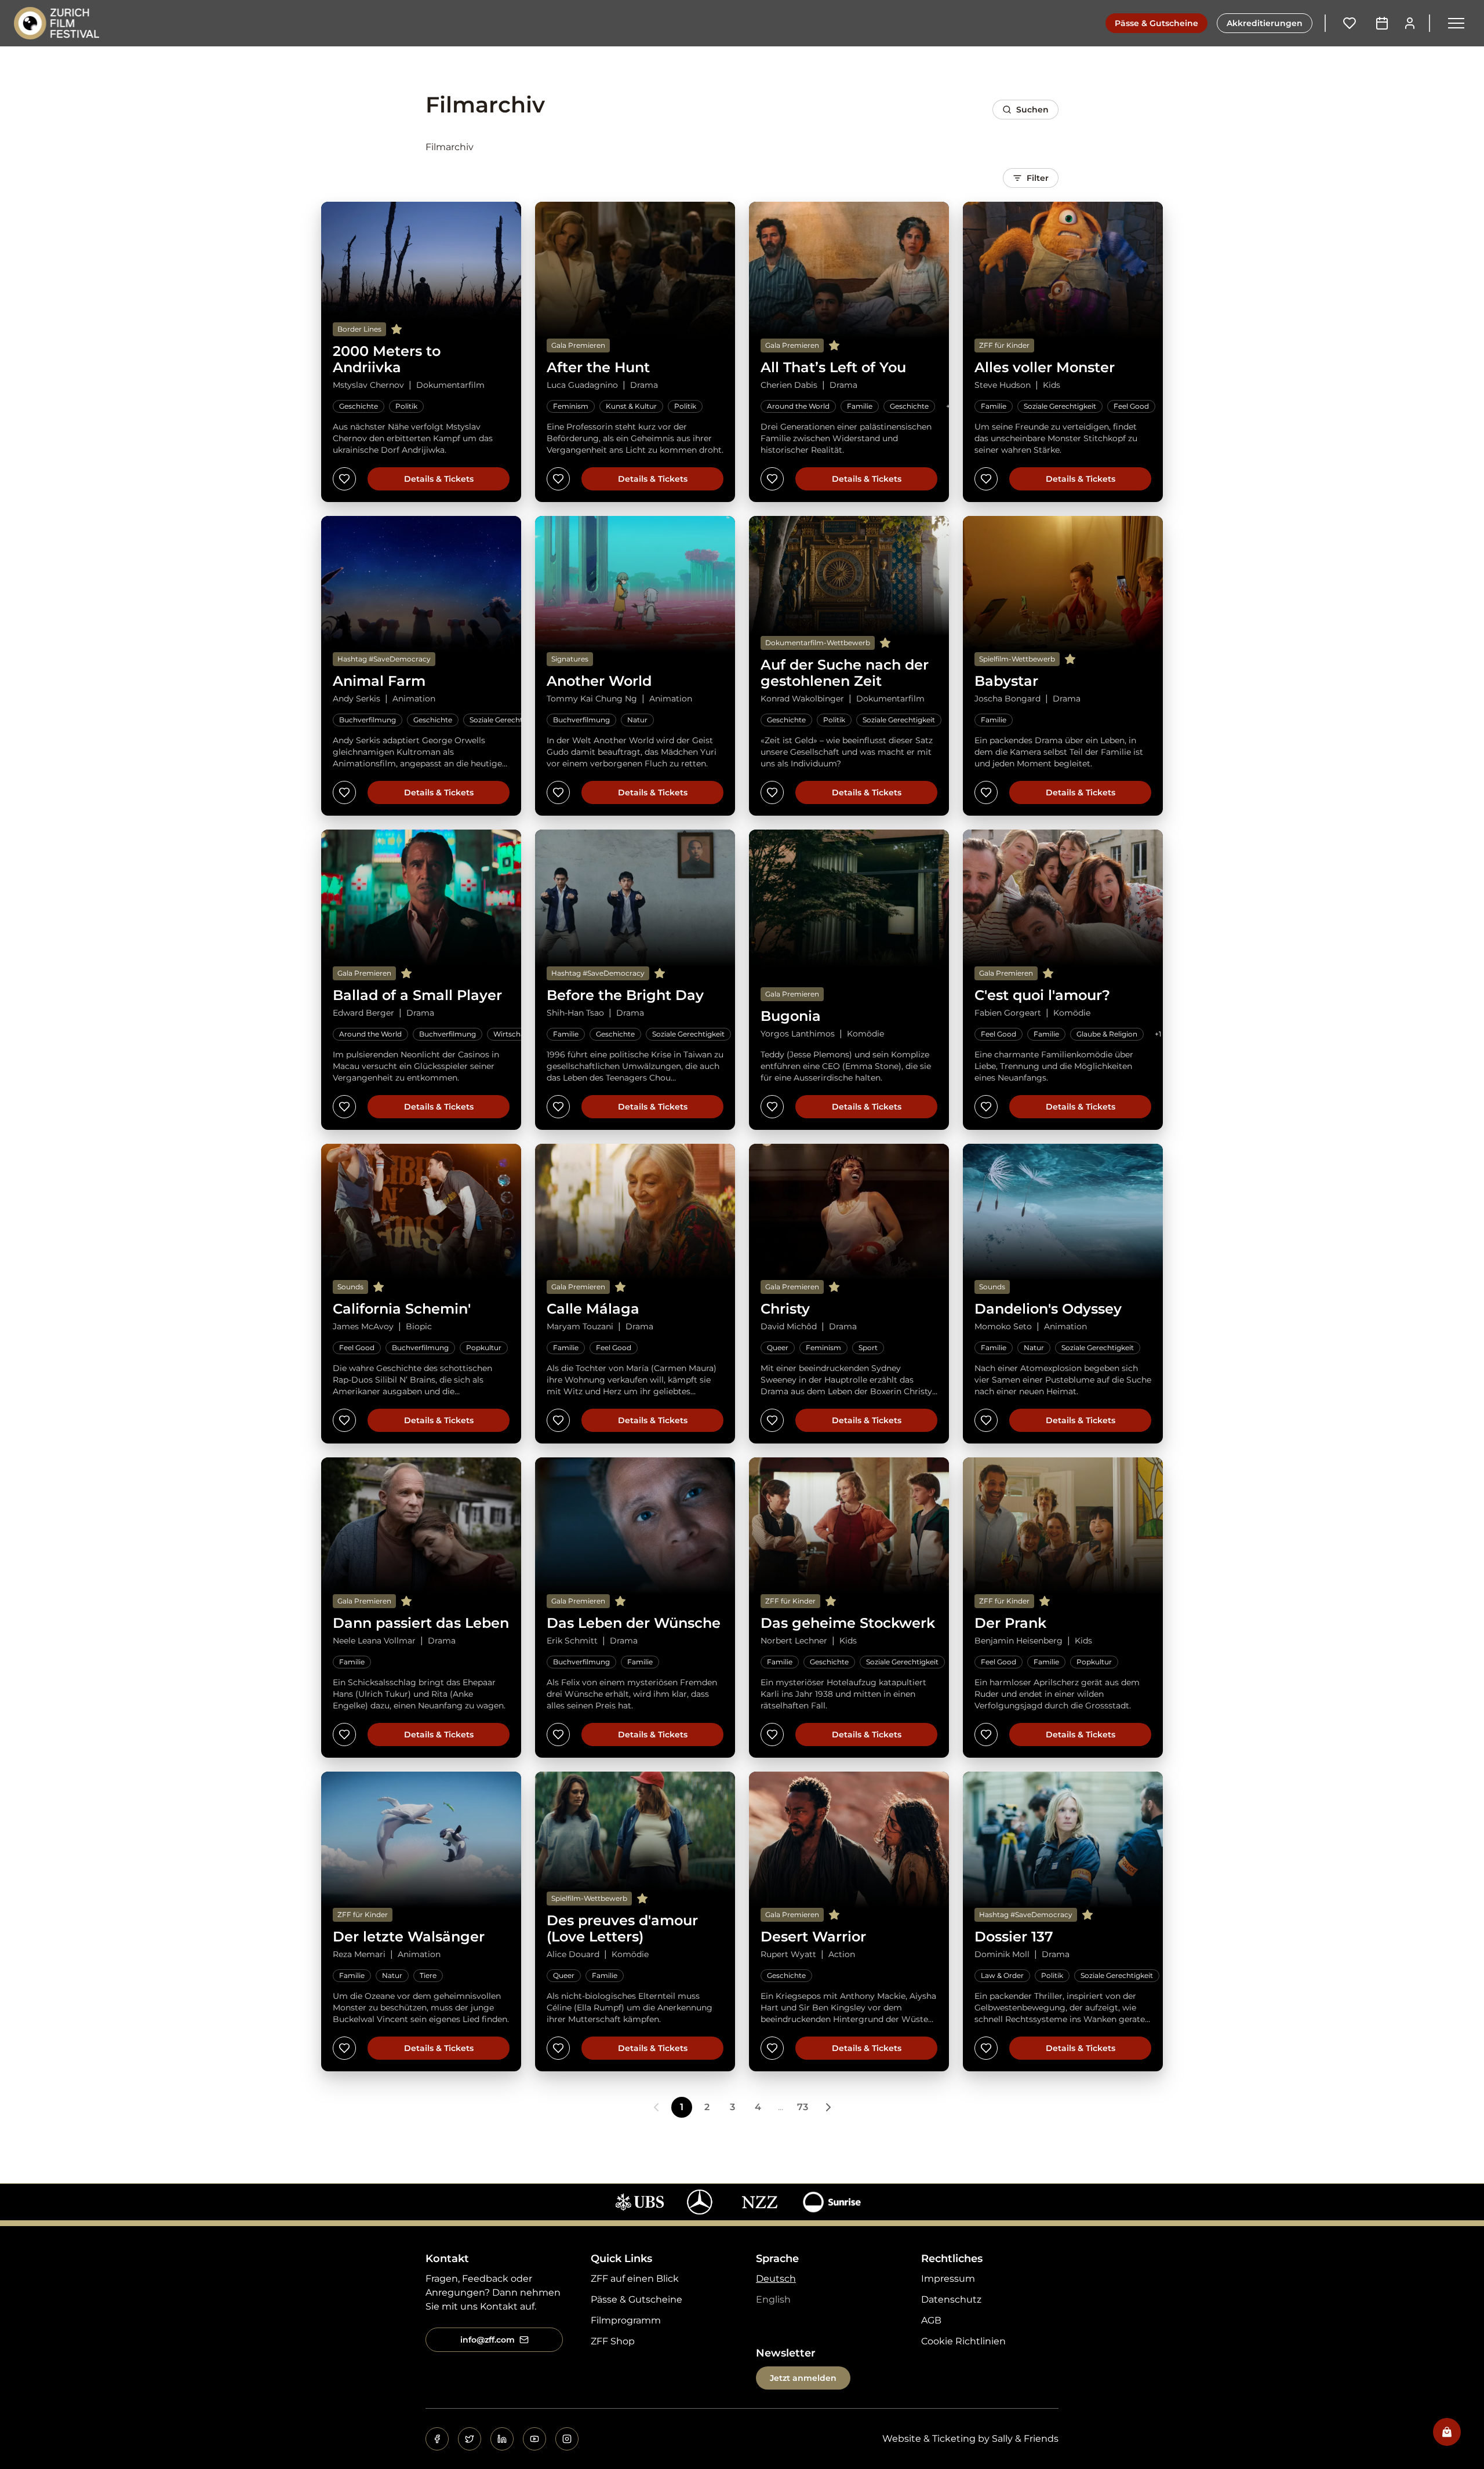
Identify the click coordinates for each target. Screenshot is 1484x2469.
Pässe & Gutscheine (1156, 23)
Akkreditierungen (1265, 23)
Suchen (1032, 110)
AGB (931, 2320)
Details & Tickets (439, 479)
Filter (1038, 178)
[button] (1456, 23)
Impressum (948, 2279)
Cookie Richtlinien (963, 2341)
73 (803, 2107)
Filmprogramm (626, 2320)
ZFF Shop (613, 2341)
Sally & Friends (1025, 2439)
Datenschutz (951, 2299)
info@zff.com (488, 2340)
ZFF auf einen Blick (635, 2279)
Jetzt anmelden (803, 2378)
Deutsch (776, 2279)
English (773, 2299)
